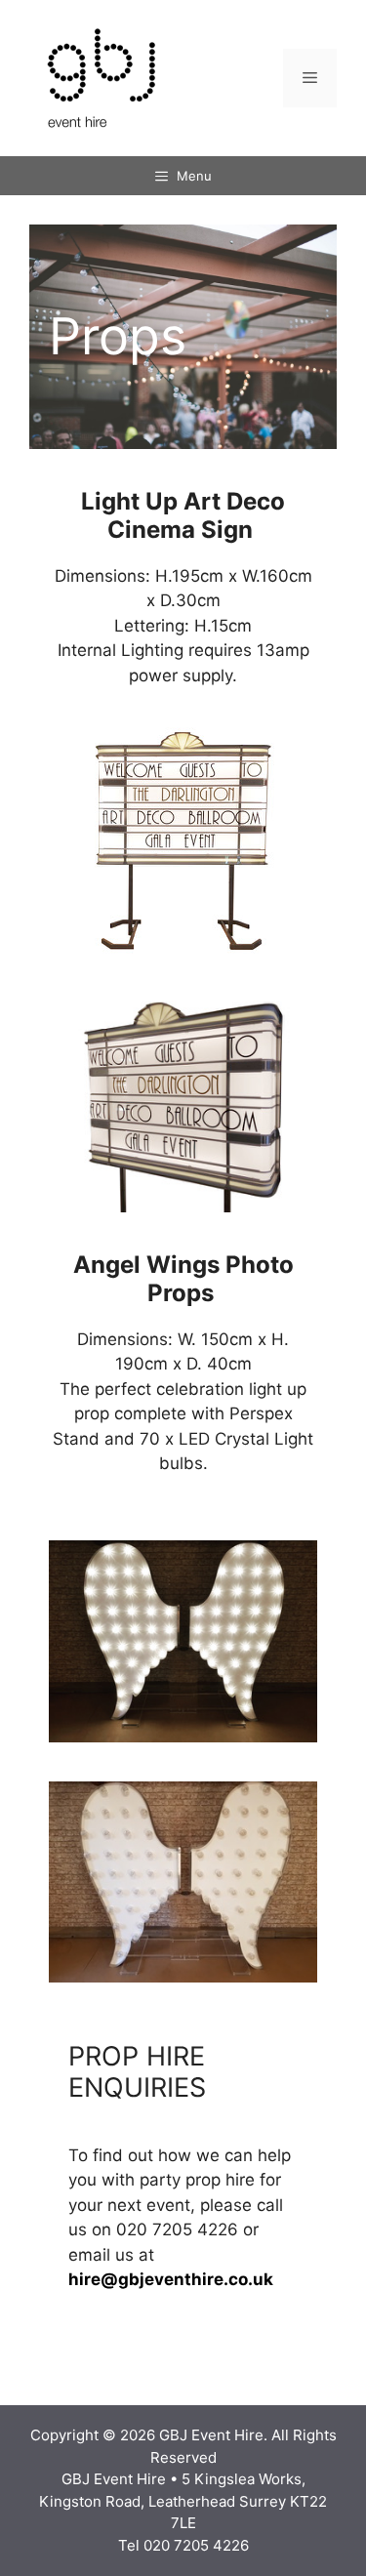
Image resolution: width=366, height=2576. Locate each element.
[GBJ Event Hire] (102, 77)
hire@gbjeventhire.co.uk (171, 2279)
